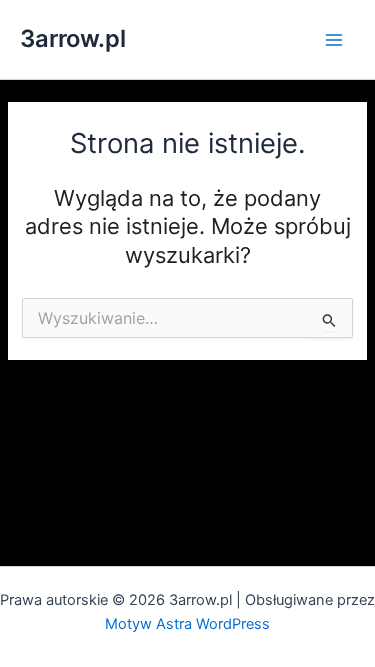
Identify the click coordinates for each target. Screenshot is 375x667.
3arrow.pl (73, 38)
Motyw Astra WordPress (187, 624)
